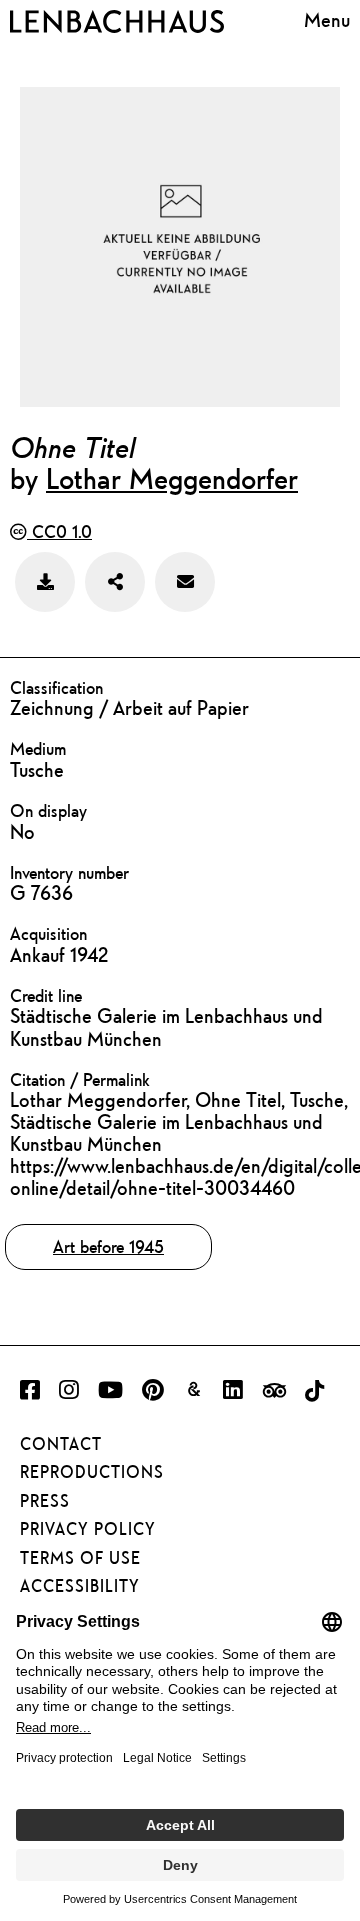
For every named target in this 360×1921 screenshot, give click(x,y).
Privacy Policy (88, 1529)
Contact (61, 1444)
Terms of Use (80, 1558)
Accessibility (80, 1586)
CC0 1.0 (59, 531)
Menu (327, 19)
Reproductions (92, 1472)
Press (45, 1501)
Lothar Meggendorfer (172, 478)
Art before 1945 (108, 1246)
